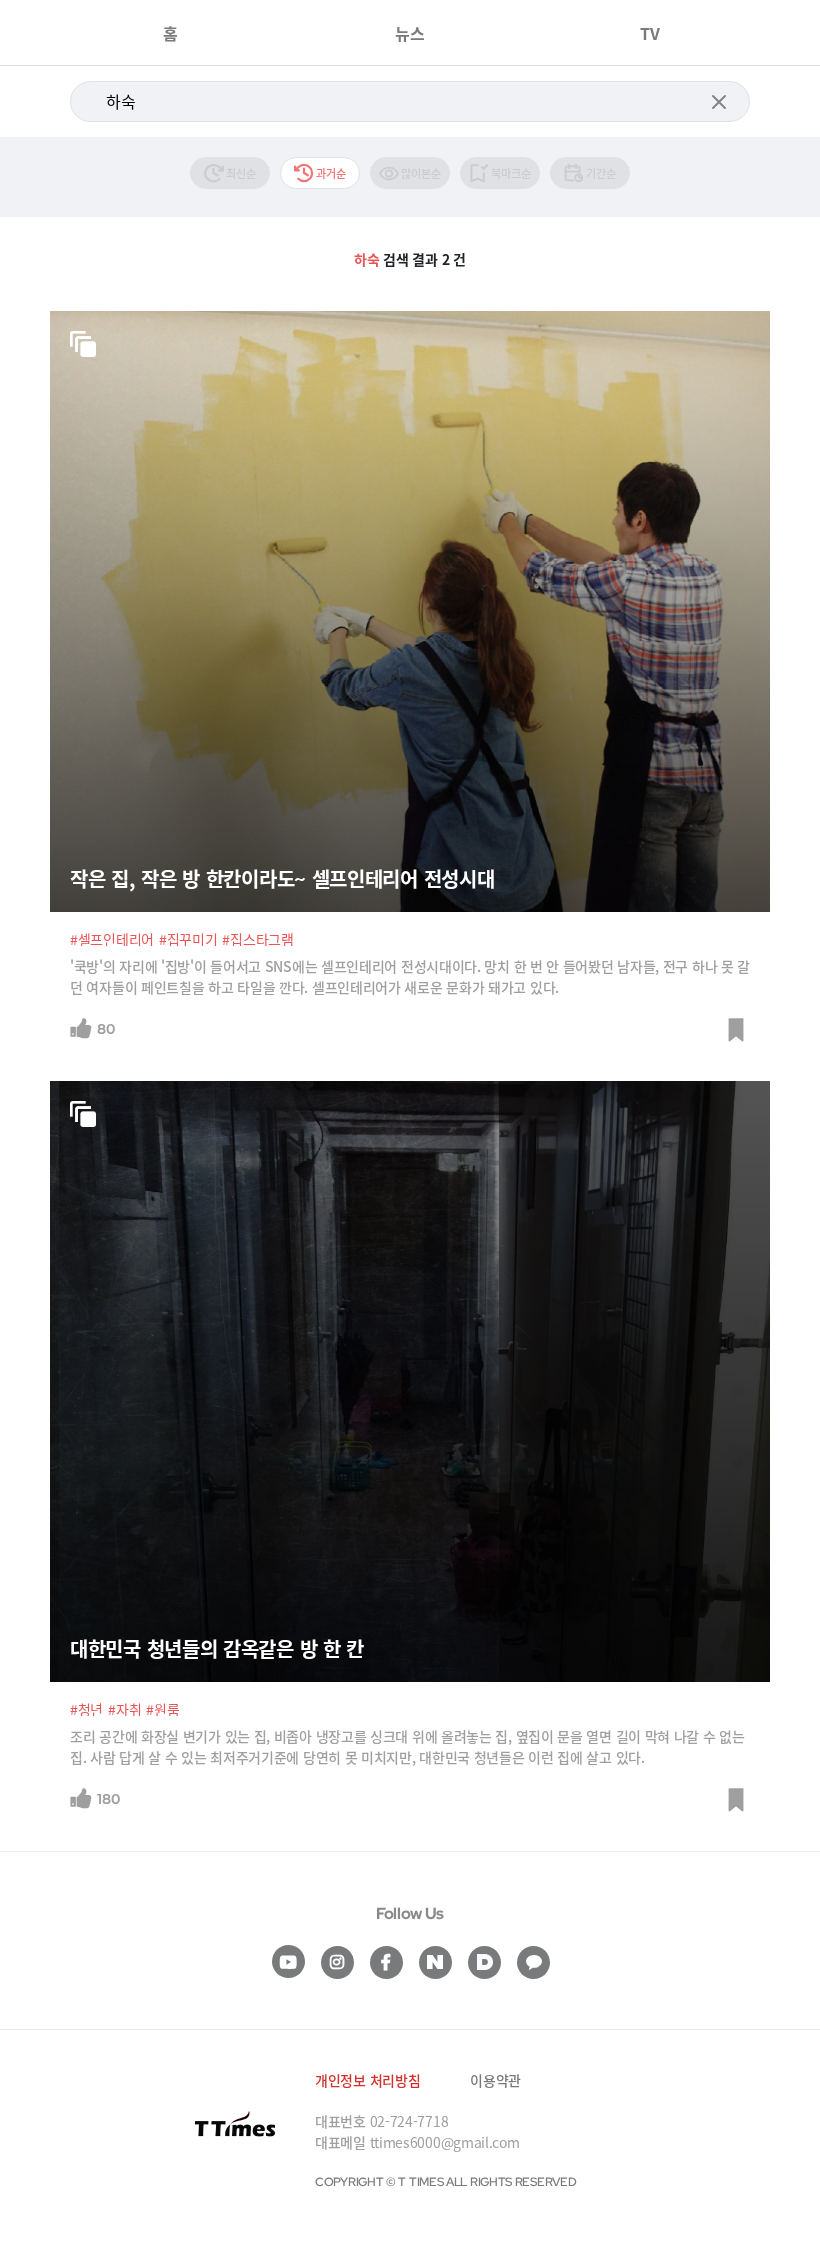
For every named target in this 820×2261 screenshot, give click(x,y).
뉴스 (410, 33)
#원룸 (162, 1709)
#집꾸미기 (188, 939)
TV (650, 33)
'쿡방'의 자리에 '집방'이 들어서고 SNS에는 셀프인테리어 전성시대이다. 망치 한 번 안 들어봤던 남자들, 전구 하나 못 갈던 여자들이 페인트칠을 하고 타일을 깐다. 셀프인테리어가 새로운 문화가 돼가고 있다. (410, 976)
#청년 (86, 1709)
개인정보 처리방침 (367, 2080)
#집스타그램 (257, 939)
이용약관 (495, 2080)
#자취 (124, 1709)
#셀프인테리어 (112, 939)
